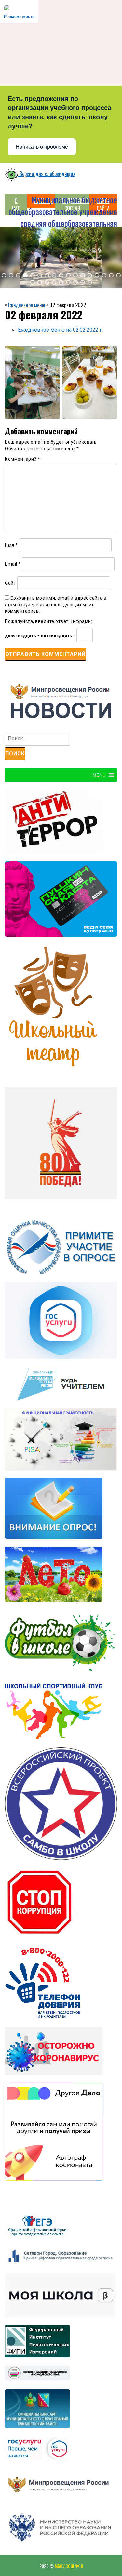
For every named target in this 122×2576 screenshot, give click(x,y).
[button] (4, 275)
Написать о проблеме (42, 147)
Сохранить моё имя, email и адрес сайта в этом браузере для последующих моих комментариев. (56, 605)
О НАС (16, 205)
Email (13, 564)
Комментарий (23, 459)
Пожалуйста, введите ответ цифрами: (48, 621)
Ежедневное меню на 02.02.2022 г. (60, 330)
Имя (11, 545)
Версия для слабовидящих (47, 174)
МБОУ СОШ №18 (69, 2566)
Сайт (10, 583)
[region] (61, 257)
